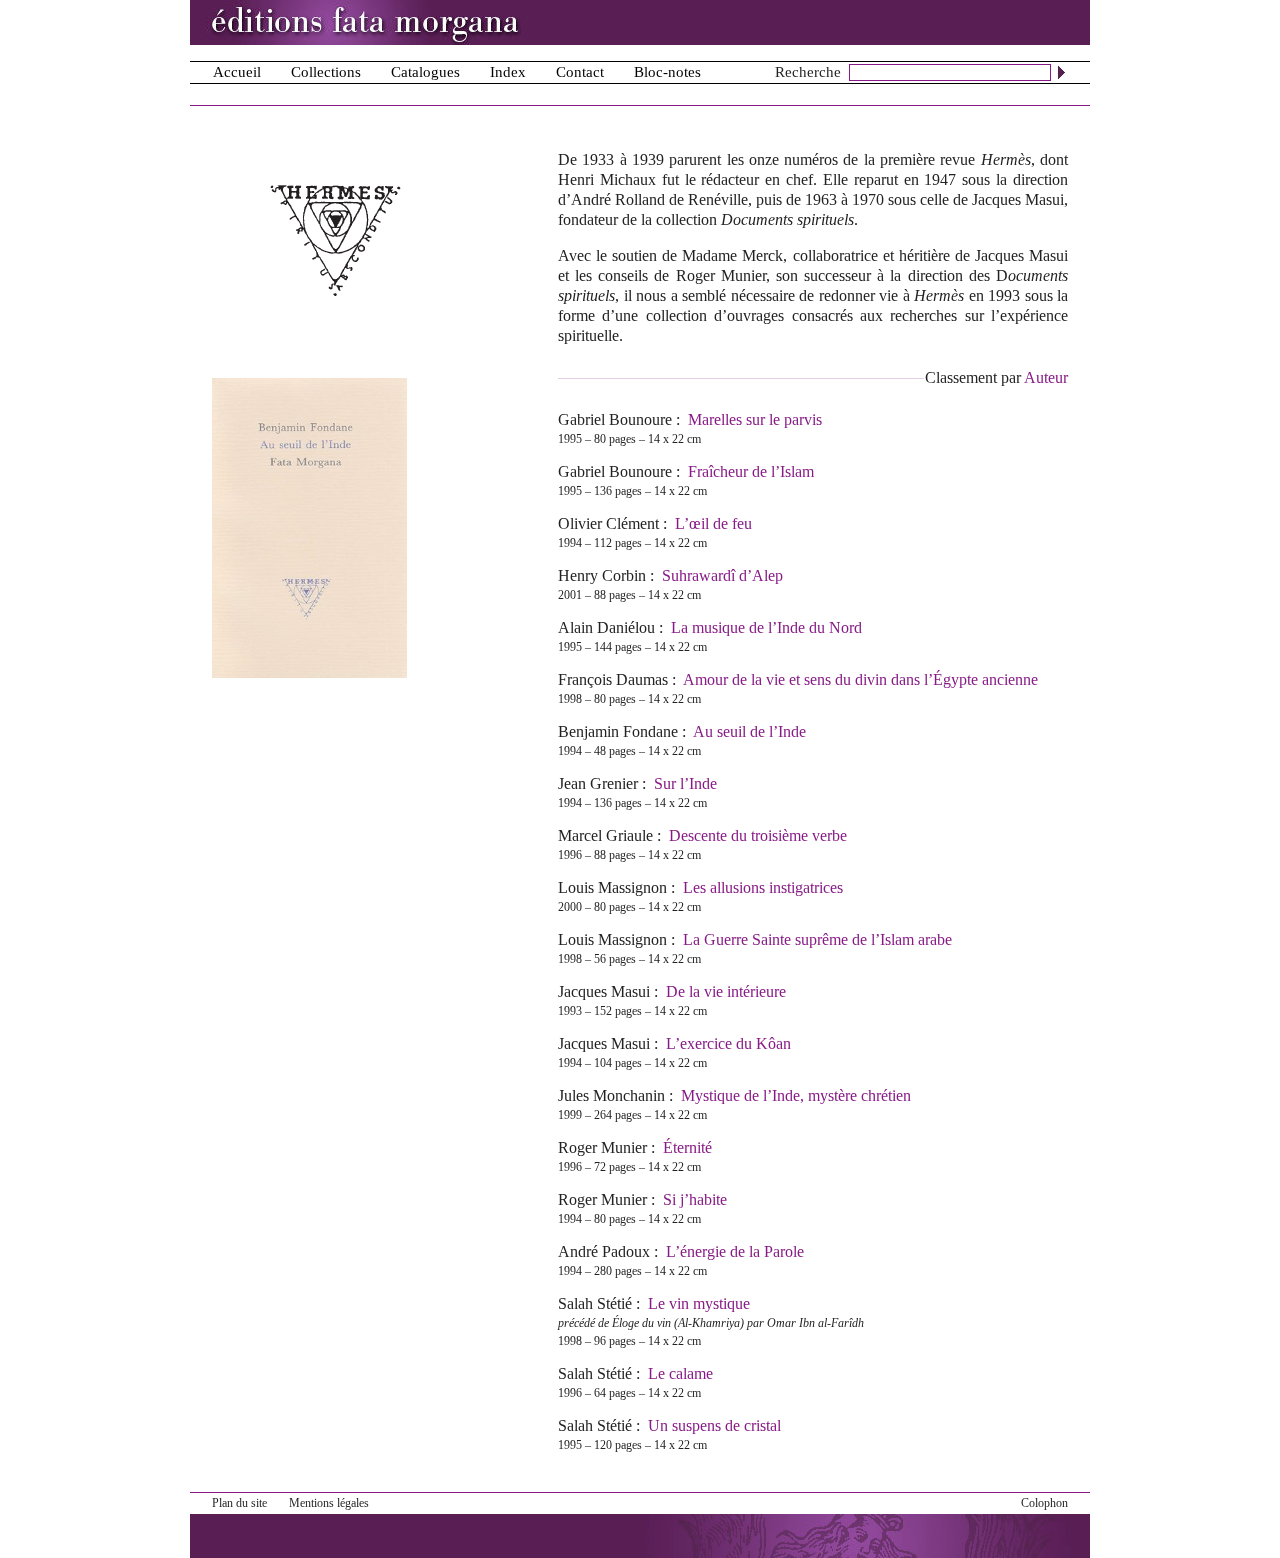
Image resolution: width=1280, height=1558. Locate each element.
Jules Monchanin (611, 1095)
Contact (580, 72)
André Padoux (604, 1251)
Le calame (680, 1373)
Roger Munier (602, 1147)
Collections (326, 72)
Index (508, 72)
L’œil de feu (713, 523)
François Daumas (613, 679)
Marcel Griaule (605, 835)
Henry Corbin (602, 575)
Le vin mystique (699, 1303)
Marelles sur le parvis (755, 419)
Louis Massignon (612, 887)
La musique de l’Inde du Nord (766, 627)
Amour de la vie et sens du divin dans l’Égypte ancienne (860, 679)
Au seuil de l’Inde (749, 731)
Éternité (687, 1147)
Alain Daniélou (606, 627)
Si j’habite (695, 1199)
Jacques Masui (604, 991)
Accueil (237, 72)
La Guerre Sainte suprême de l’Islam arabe (817, 939)
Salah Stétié (595, 1303)
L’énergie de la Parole (735, 1251)
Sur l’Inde (685, 783)
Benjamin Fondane (618, 731)
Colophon (1044, 1503)
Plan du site (239, 1503)
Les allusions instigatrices (763, 887)
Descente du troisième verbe (758, 835)
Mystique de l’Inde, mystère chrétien (796, 1095)
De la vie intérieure (726, 991)
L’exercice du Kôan (728, 1043)
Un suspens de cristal (714, 1425)
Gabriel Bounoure (615, 419)
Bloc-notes (667, 72)
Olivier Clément (608, 523)
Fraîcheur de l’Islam (751, 471)
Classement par (996, 377)
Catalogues (425, 72)
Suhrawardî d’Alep (722, 575)
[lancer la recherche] (1061, 72)
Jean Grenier (598, 783)
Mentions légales (329, 1503)
